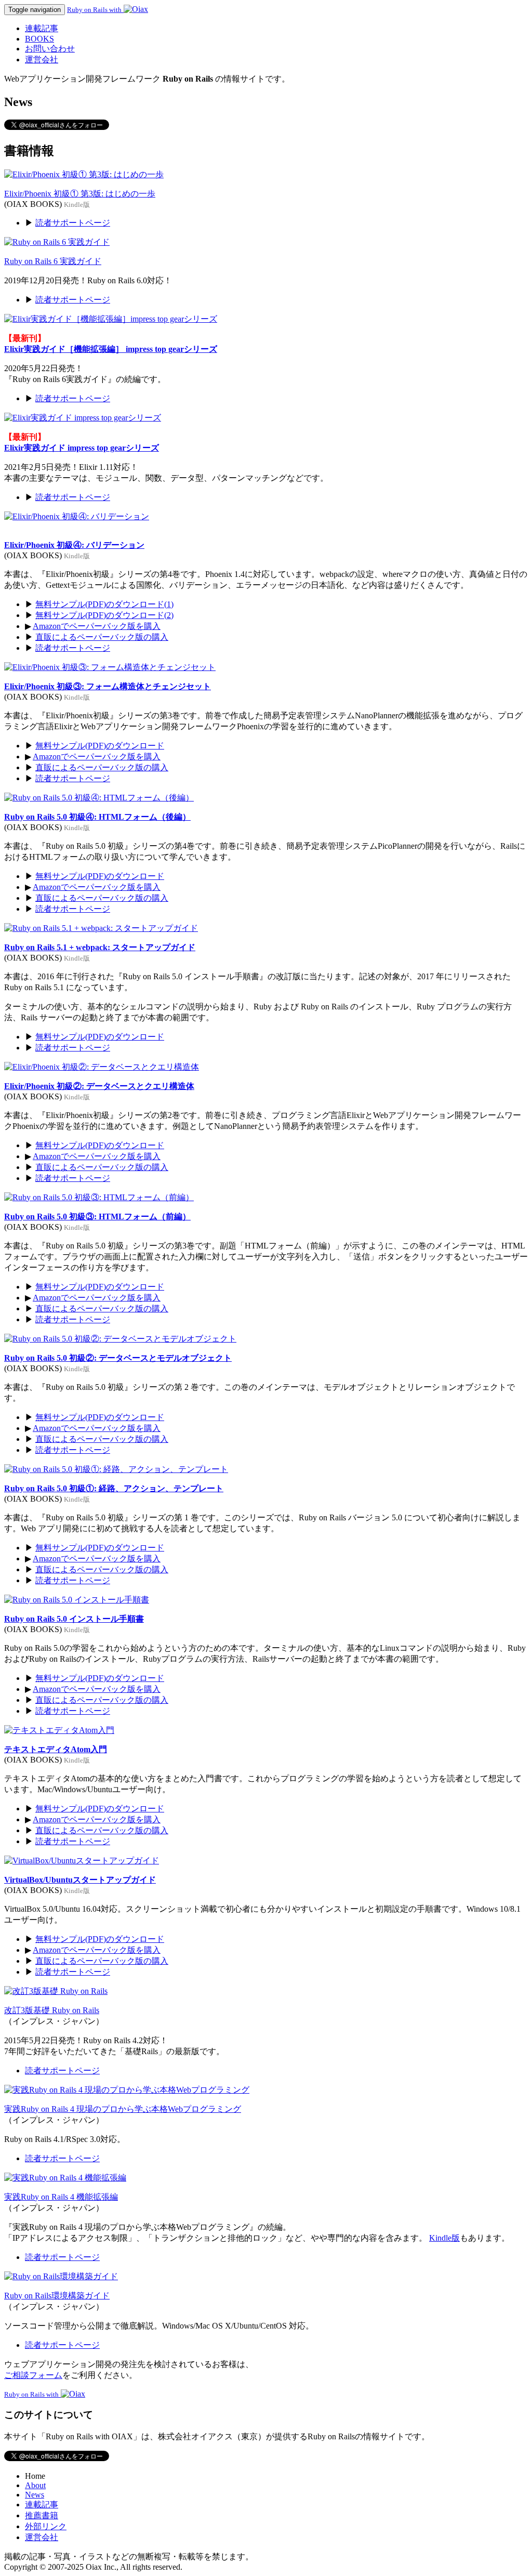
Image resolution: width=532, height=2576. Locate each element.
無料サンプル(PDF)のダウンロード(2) (104, 615)
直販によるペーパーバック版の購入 (102, 637)
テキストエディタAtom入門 (56, 1749)
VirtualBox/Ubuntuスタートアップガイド (80, 1880)
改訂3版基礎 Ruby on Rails (52, 2010)
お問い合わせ (50, 49)
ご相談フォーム (33, 2375)
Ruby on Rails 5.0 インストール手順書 (74, 1619)
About (35, 2485)
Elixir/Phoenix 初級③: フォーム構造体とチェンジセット (108, 686)
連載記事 (42, 28)
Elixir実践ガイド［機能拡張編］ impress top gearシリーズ (111, 349)
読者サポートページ (73, 223)
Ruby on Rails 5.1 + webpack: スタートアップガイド (100, 947)
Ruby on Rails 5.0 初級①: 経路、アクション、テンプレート (114, 1488)
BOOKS (39, 39)
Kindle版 (444, 2238)
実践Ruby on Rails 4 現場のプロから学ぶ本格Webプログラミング (123, 2109)
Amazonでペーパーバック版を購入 (97, 626)
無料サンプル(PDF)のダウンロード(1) (104, 604)
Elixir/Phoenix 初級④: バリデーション (74, 545)
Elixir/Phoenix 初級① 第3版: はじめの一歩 (80, 194)
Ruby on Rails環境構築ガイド (57, 2296)
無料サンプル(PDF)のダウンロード (100, 746)
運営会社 (42, 60)
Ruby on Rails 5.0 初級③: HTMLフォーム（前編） (97, 1217)
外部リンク (46, 2526)
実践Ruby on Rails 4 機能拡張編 (61, 2197)
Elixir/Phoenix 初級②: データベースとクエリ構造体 (99, 1086)
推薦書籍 (42, 2515)
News (35, 2495)
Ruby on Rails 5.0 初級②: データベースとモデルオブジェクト (118, 1358)
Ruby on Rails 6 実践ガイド (53, 261)
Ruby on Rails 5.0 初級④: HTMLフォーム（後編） (97, 817)
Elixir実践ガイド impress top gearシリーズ (82, 448)
